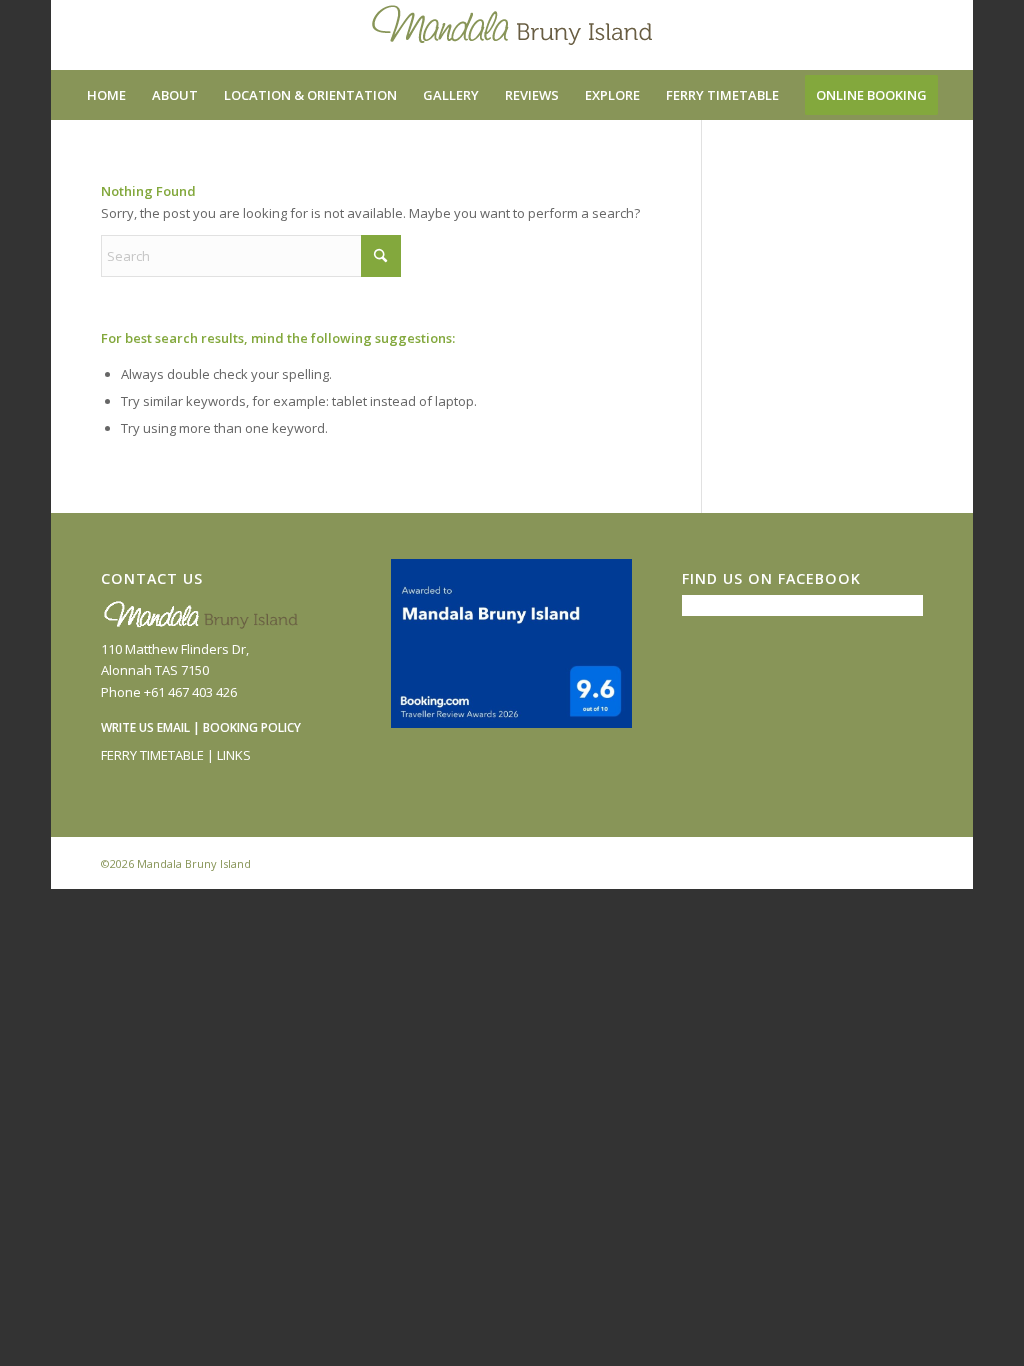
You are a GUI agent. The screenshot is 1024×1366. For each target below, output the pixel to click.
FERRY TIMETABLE (152, 755)
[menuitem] (106, 95)
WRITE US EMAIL (145, 727)
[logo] (512, 35)
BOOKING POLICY (252, 727)
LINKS (234, 755)
